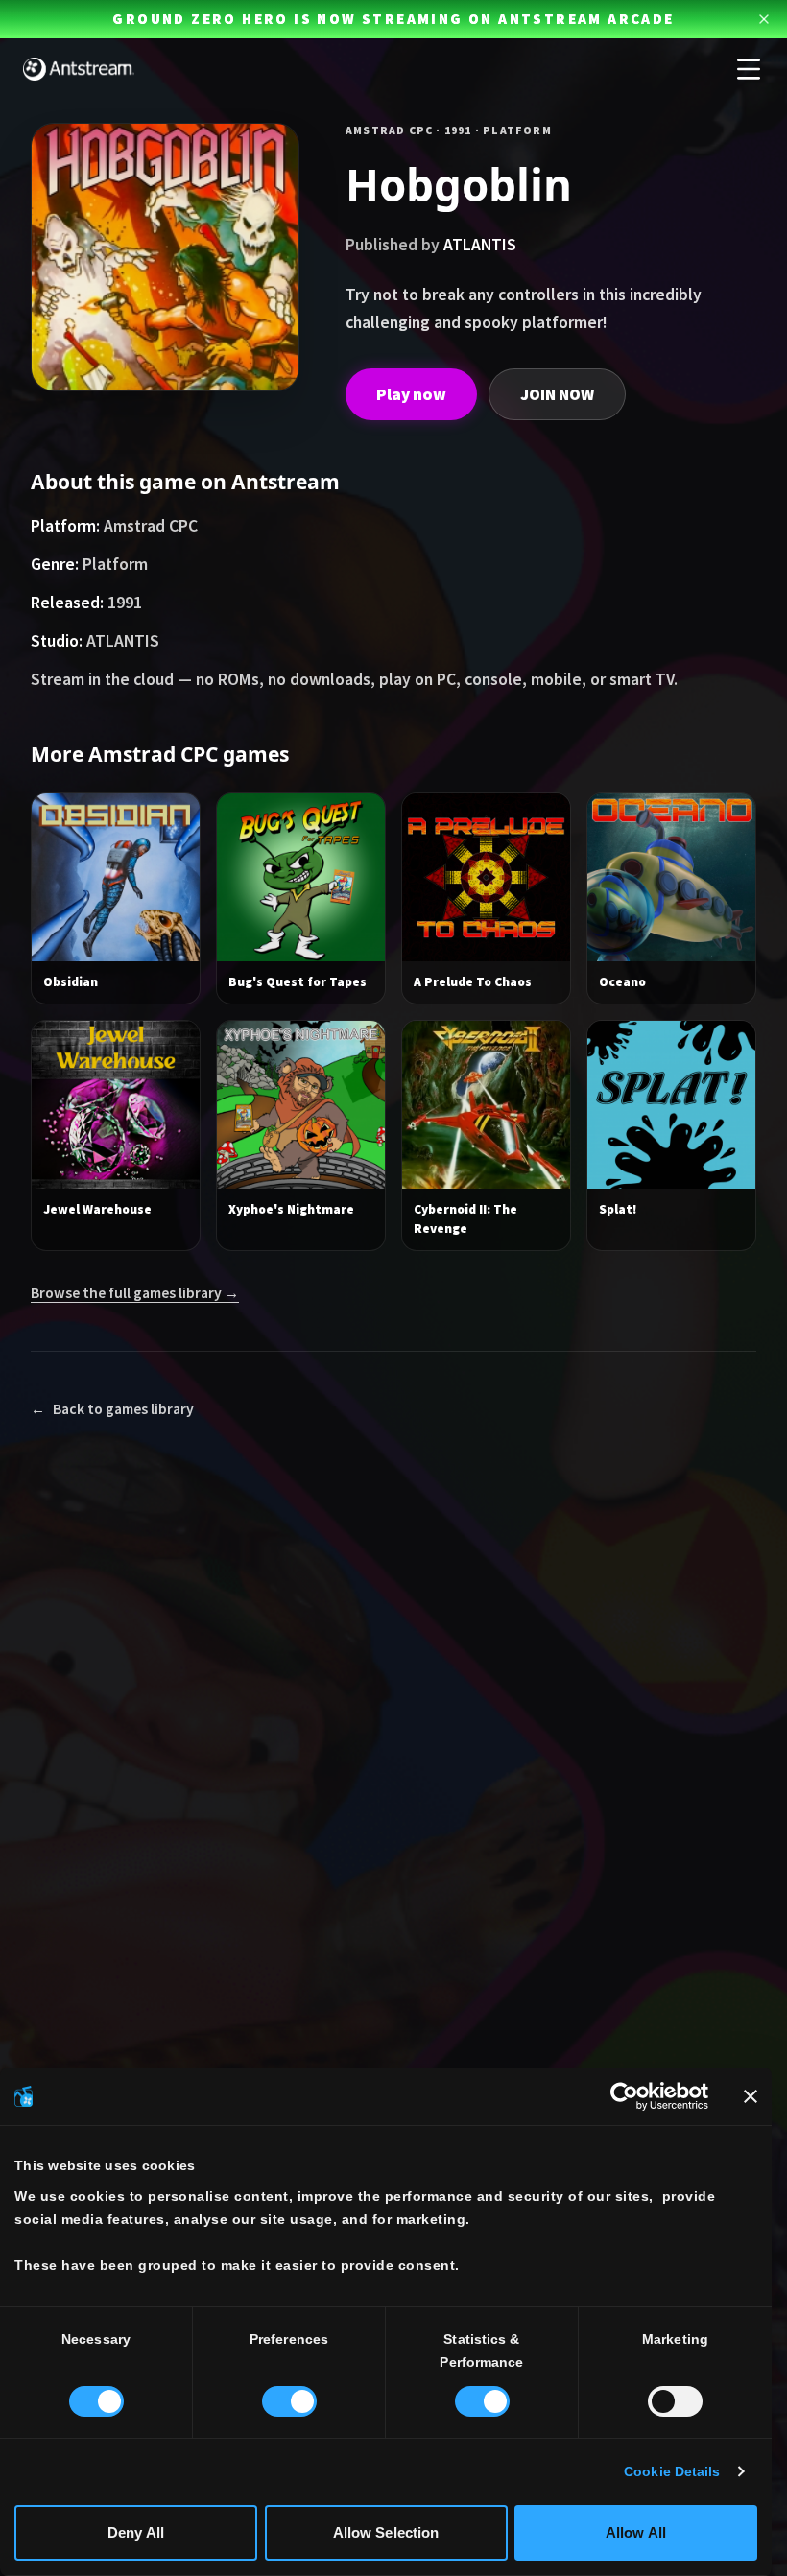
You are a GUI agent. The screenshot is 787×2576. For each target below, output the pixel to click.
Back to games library (112, 1409)
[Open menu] (749, 69)
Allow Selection (386, 2532)
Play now (411, 394)
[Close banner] (751, 2096)
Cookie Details (672, 2472)
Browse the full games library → (135, 1293)
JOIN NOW (557, 394)
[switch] (289, 2401)
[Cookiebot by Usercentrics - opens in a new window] (624, 2096)
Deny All (136, 2532)
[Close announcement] (764, 19)
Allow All (636, 2532)
